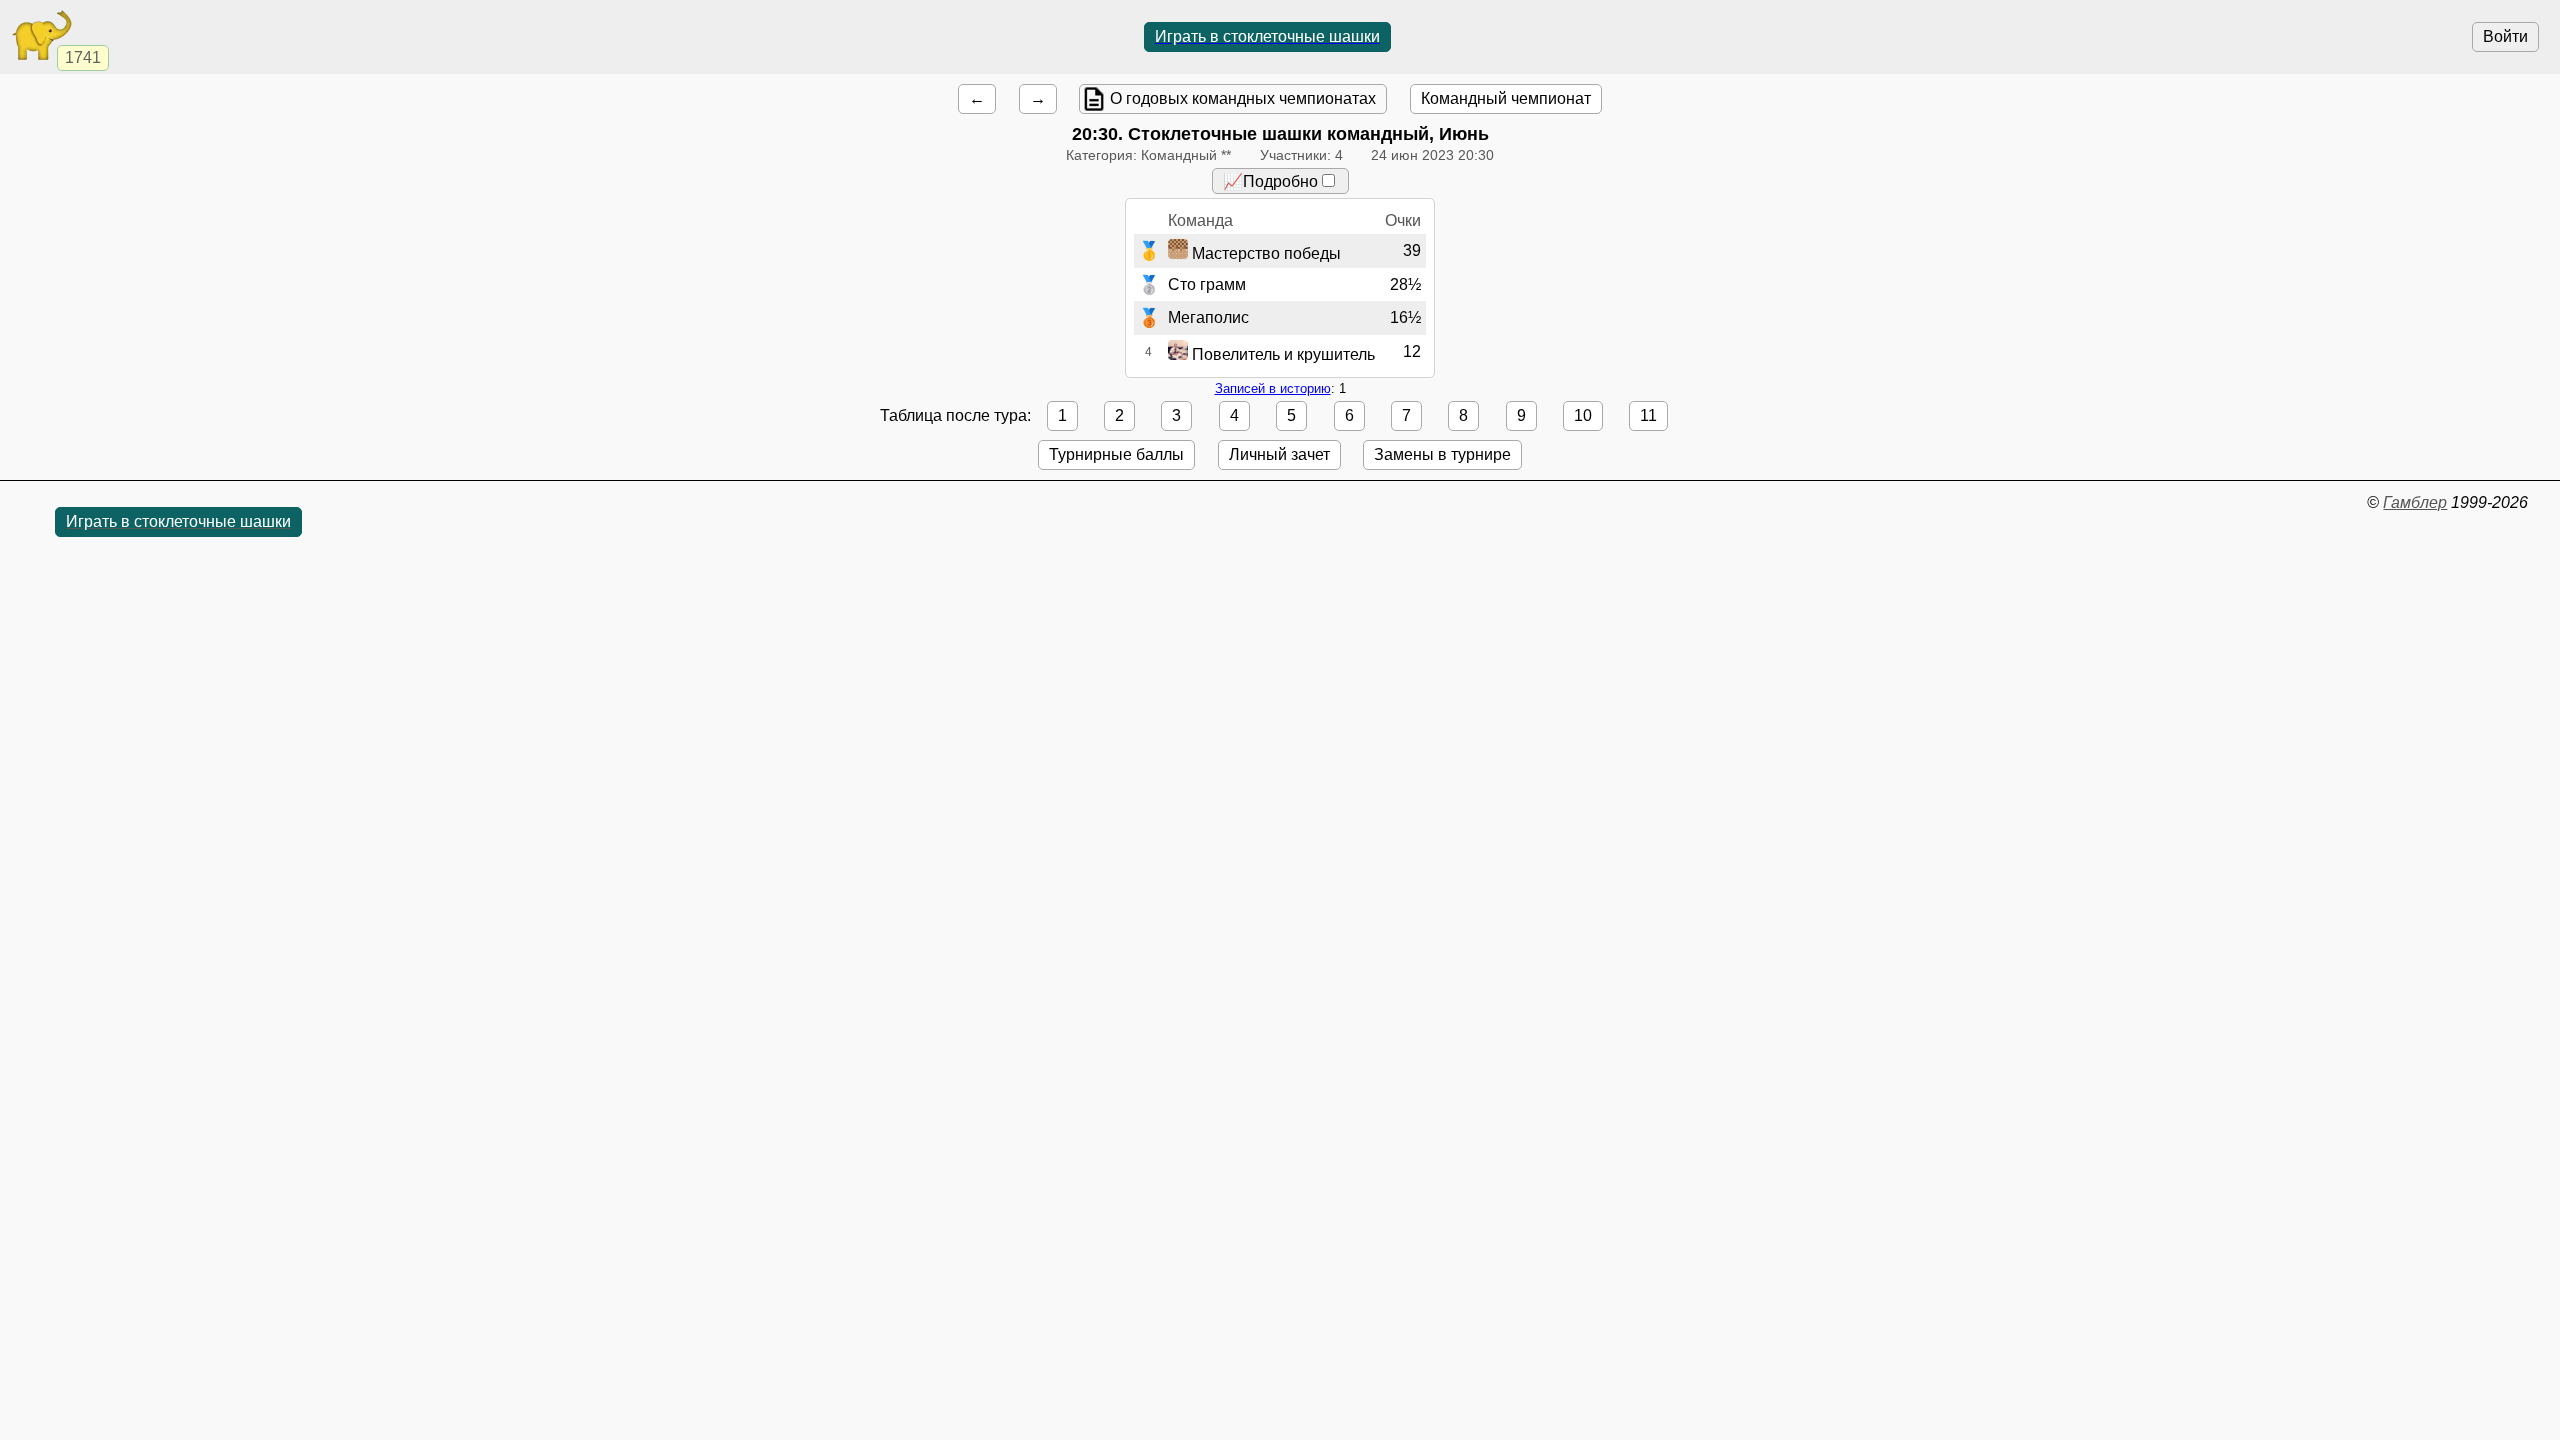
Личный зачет (1279, 454)
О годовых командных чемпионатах (1243, 98)
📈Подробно (1270, 181)
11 (1648, 415)
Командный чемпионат (1506, 98)
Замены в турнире (1442, 454)
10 (1583, 415)
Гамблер (2415, 502)
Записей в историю (1273, 388)
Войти (2505, 36)
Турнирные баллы (1116, 454)
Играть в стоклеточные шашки (1267, 36)
